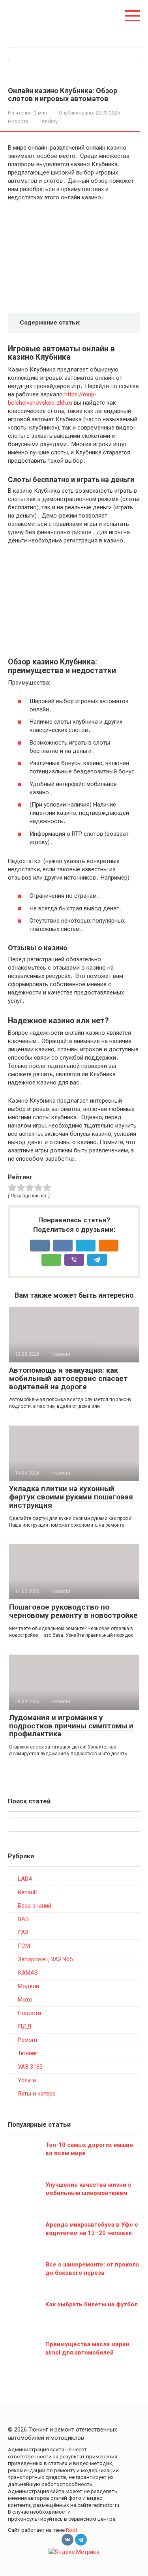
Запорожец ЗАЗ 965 (45, 1959)
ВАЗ (23, 1919)
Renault (27, 1892)
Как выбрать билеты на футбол (92, 2304)
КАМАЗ (28, 1973)
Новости (18, 121)
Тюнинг (28, 2053)
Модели (28, 1986)
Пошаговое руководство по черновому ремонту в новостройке (73, 1611)
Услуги (27, 2080)
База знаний (35, 1906)
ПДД (25, 2026)
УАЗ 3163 (30, 2067)
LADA (25, 1879)
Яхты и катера (37, 2094)
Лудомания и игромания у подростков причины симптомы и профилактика (71, 1726)
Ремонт (28, 2040)
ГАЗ (23, 1932)
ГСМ (24, 1946)
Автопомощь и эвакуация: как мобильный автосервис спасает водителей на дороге (68, 1378)
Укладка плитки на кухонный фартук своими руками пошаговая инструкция (71, 1497)
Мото (25, 2000)
